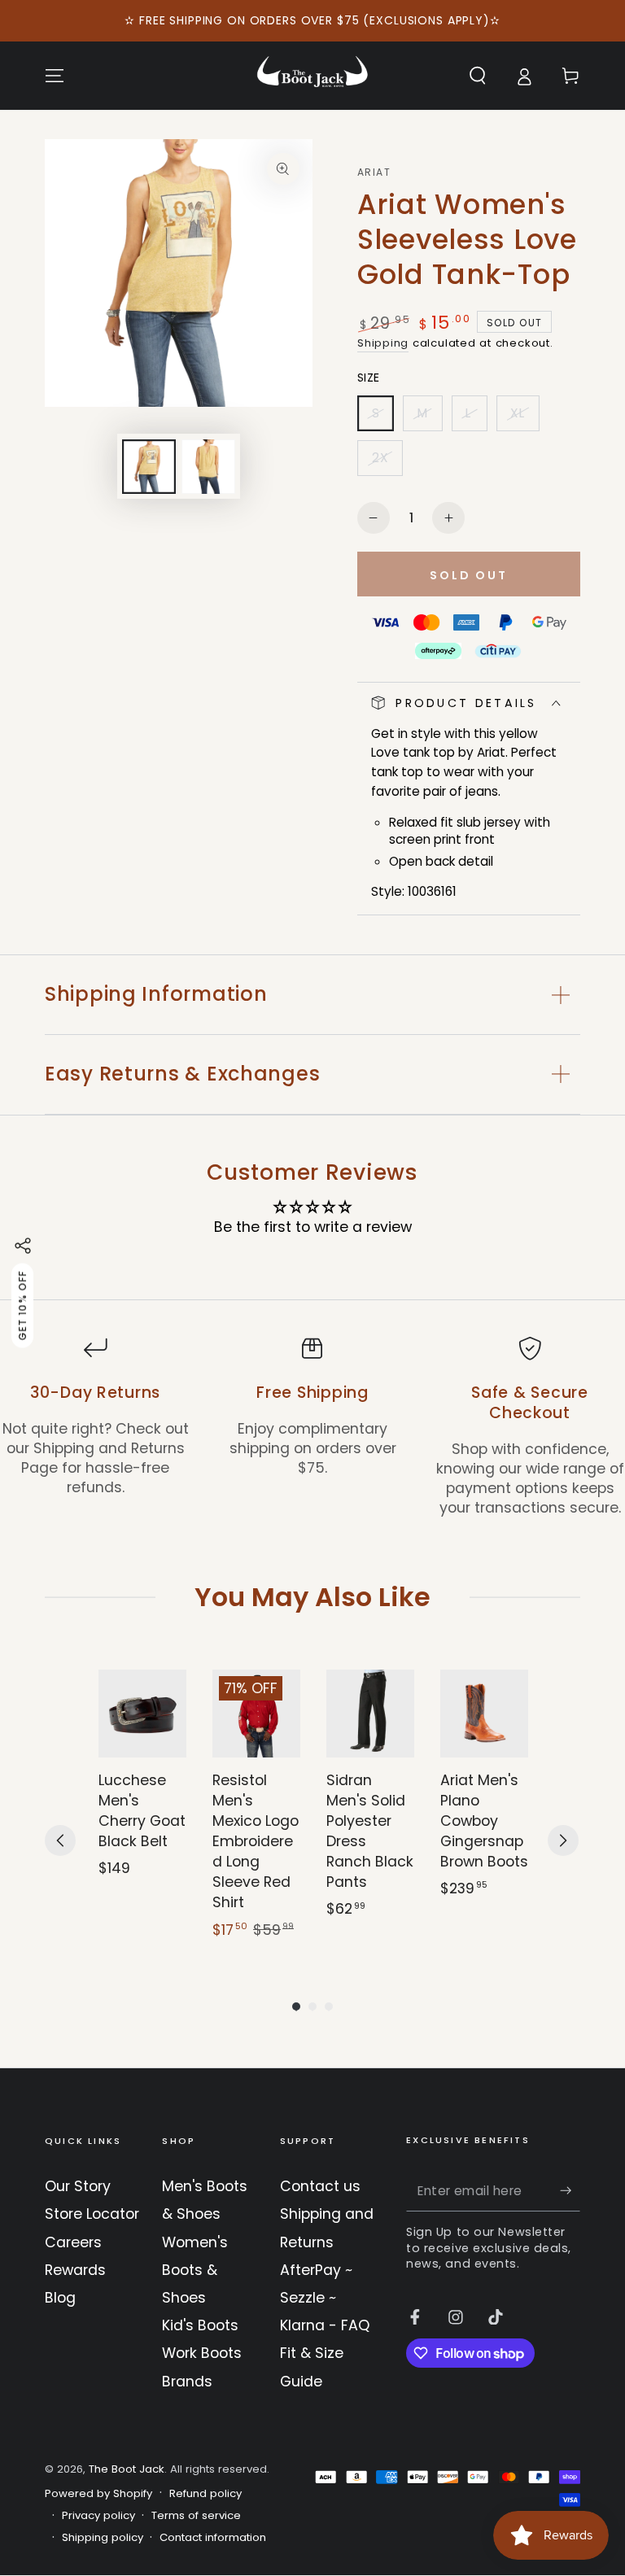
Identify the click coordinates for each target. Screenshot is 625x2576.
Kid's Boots (200, 2325)
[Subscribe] (570, 2190)
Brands (187, 2382)
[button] (477, 76)
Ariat (374, 172)
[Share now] (23, 1246)
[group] (142, 1805)
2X (387, 463)
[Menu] (55, 76)
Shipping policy (103, 2538)
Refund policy (205, 2494)
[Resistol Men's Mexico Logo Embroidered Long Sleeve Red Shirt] (256, 1714)
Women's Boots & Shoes (195, 2270)
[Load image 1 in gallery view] (149, 467)
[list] (312, 1427)
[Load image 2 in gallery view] (208, 467)
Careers (73, 2242)
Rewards (75, 2270)
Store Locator (92, 2214)
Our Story (78, 2186)
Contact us (320, 2186)
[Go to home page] (312, 76)
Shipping (383, 343)
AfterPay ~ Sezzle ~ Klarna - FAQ (325, 2298)
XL (524, 418)
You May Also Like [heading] (312, 1597)
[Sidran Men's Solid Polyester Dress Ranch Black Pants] (370, 1714)
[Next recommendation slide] (563, 1840)
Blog (60, 2298)
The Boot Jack (127, 2469)
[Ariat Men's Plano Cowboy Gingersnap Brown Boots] (484, 1714)
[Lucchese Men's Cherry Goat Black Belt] (142, 1714)
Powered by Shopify (98, 2494)
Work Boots (202, 2353)
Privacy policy (98, 2516)
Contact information (213, 2538)
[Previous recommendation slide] (60, 1840)
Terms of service (196, 2516)
